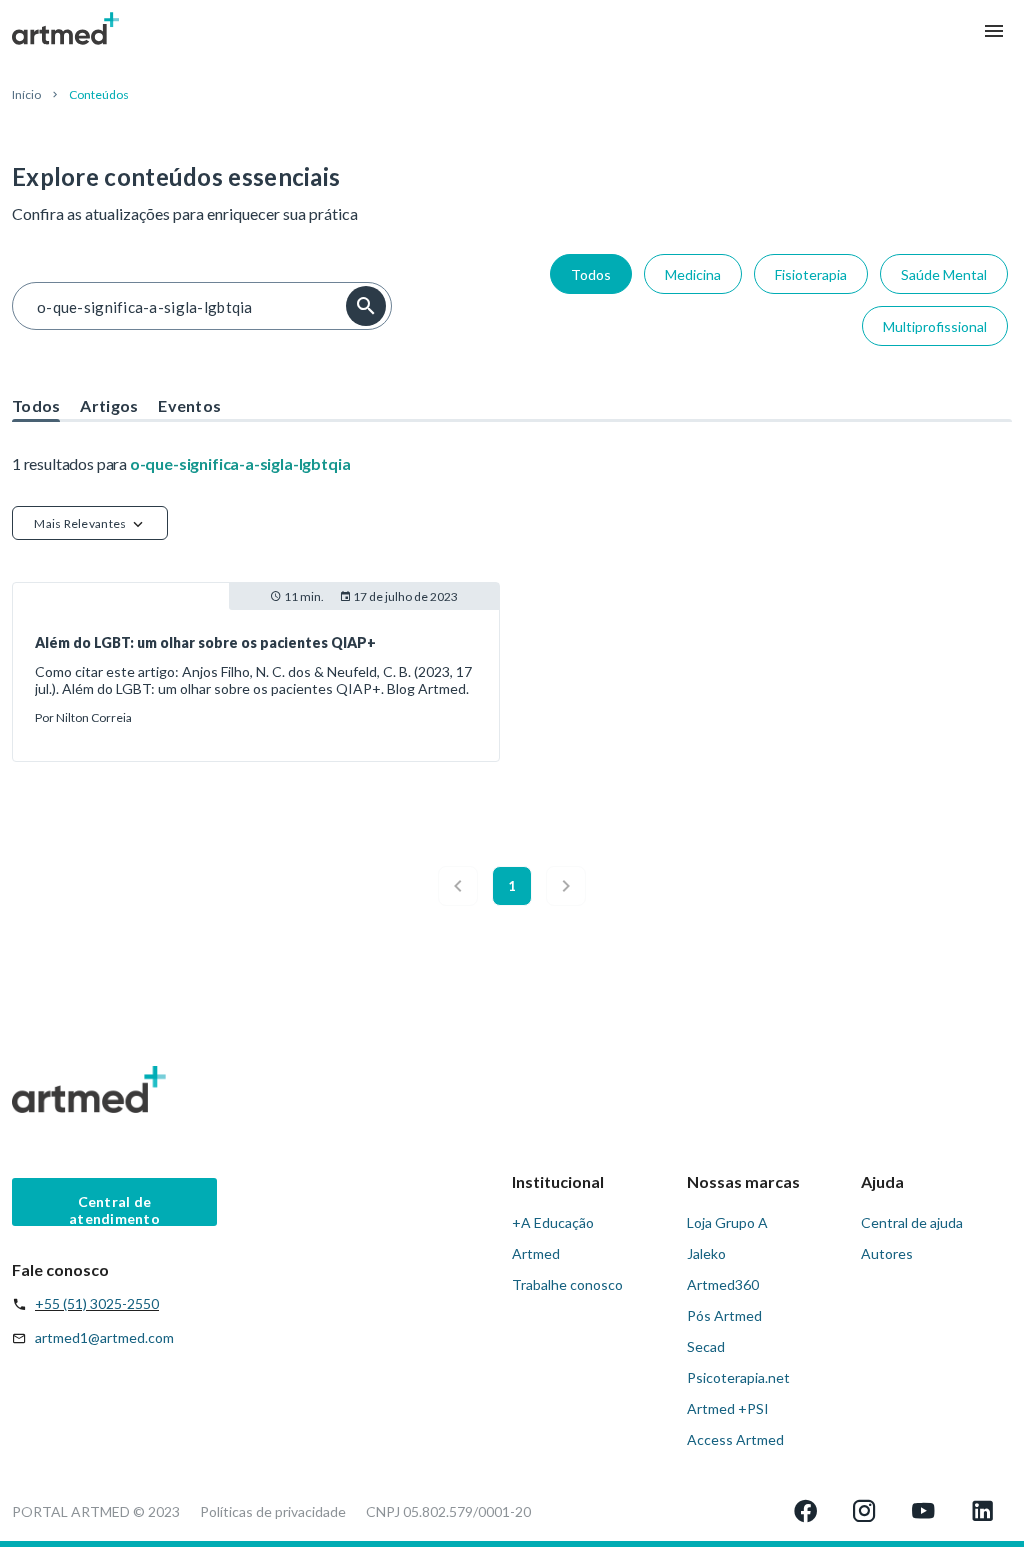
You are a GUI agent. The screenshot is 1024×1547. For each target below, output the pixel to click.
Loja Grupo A (727, 1222)
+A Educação (553, 1222)
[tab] (36, 400)
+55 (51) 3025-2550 (97, 1303)
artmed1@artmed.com (104, 1337)
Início (26, 94)
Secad (706, 1346)
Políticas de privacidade (273, 1511)
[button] (90, 523)
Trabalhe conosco (567, 1284)
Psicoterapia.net (738, 1377)
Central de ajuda (912, 1222)
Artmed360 (723, 1284)
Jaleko (706, 1253)
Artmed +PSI (728, 1408)
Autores (887, 1253)
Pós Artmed (724, 1315)
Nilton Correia (94, 717)
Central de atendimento (114, 1209)
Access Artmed (735, 1439)
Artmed (536, 1253)
